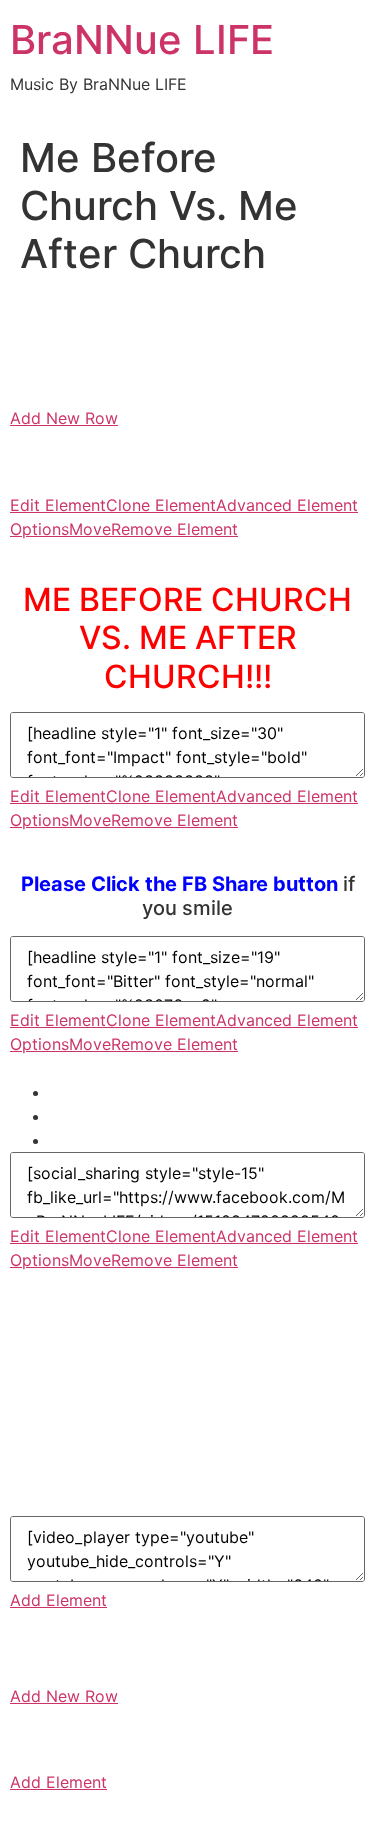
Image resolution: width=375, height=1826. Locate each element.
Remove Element (174, 529)
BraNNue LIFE (142, 39)
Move (90, 529)
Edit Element (58, 505)
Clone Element (161, 505)
